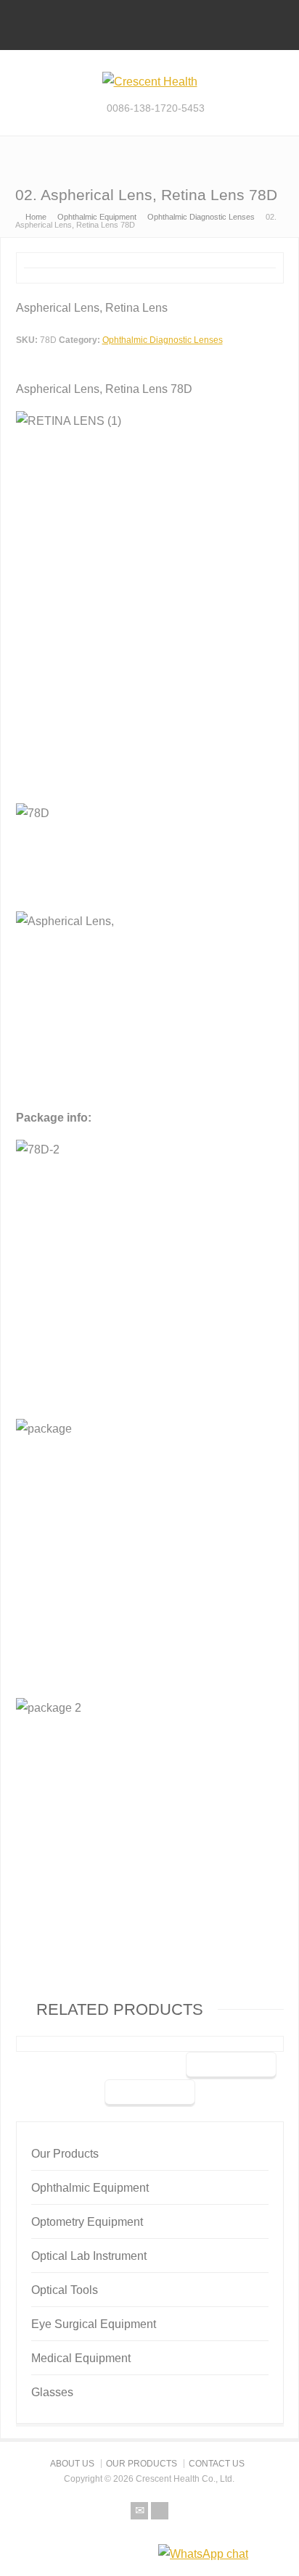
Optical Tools (65, 2290)
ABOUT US (72, 2464)
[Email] (139, 2511)
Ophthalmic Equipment (90, 2188)
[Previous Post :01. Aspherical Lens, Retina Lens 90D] (231, 2066)
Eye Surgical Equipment (94, 2324)
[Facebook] (160, 2511)
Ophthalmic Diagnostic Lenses (163, 340)
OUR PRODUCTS (142, 2464)
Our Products (65, 2154)
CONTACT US (217, 2464)
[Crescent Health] (150, 82)
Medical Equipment (81, 2358)
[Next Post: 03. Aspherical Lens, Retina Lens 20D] (150, 2093)
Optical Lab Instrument (89, 2256)
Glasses (52, 2392)
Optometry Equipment (87, 2222)
